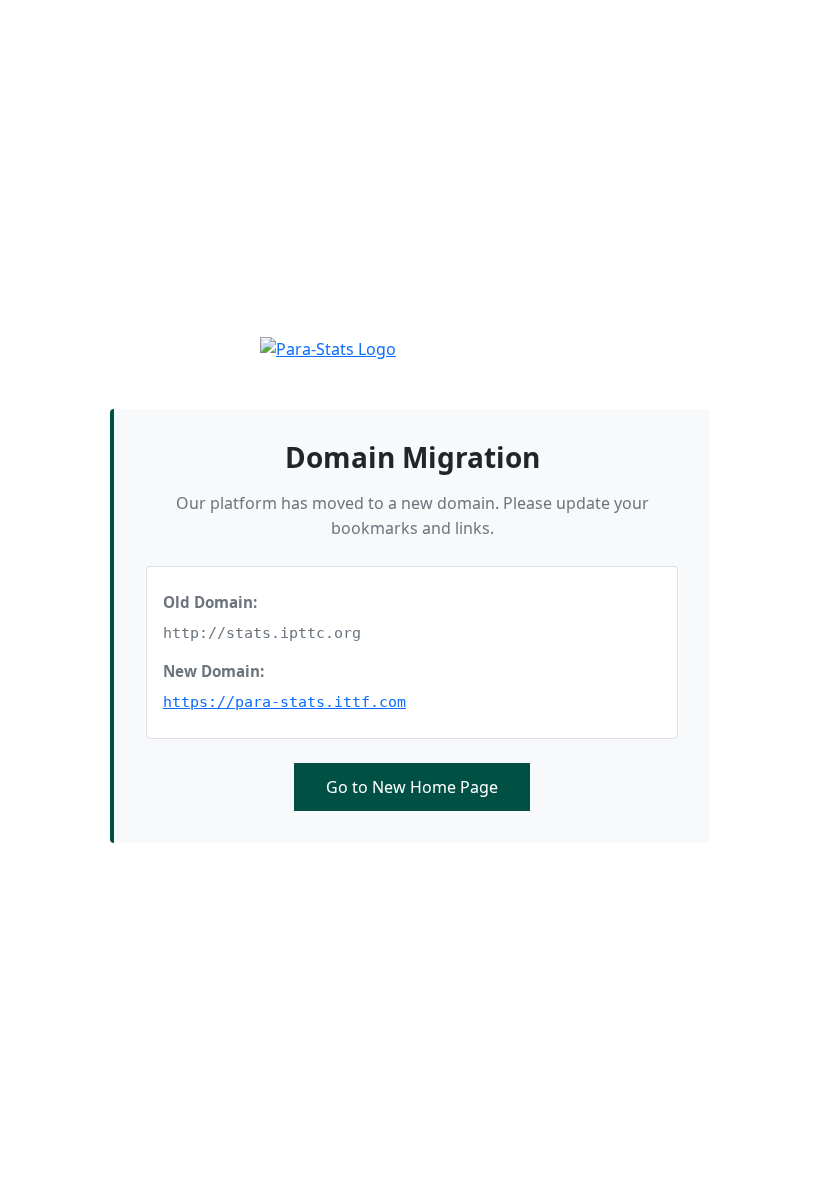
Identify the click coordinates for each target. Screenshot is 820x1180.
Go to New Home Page (412, 787)
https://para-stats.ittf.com (284, 702)
